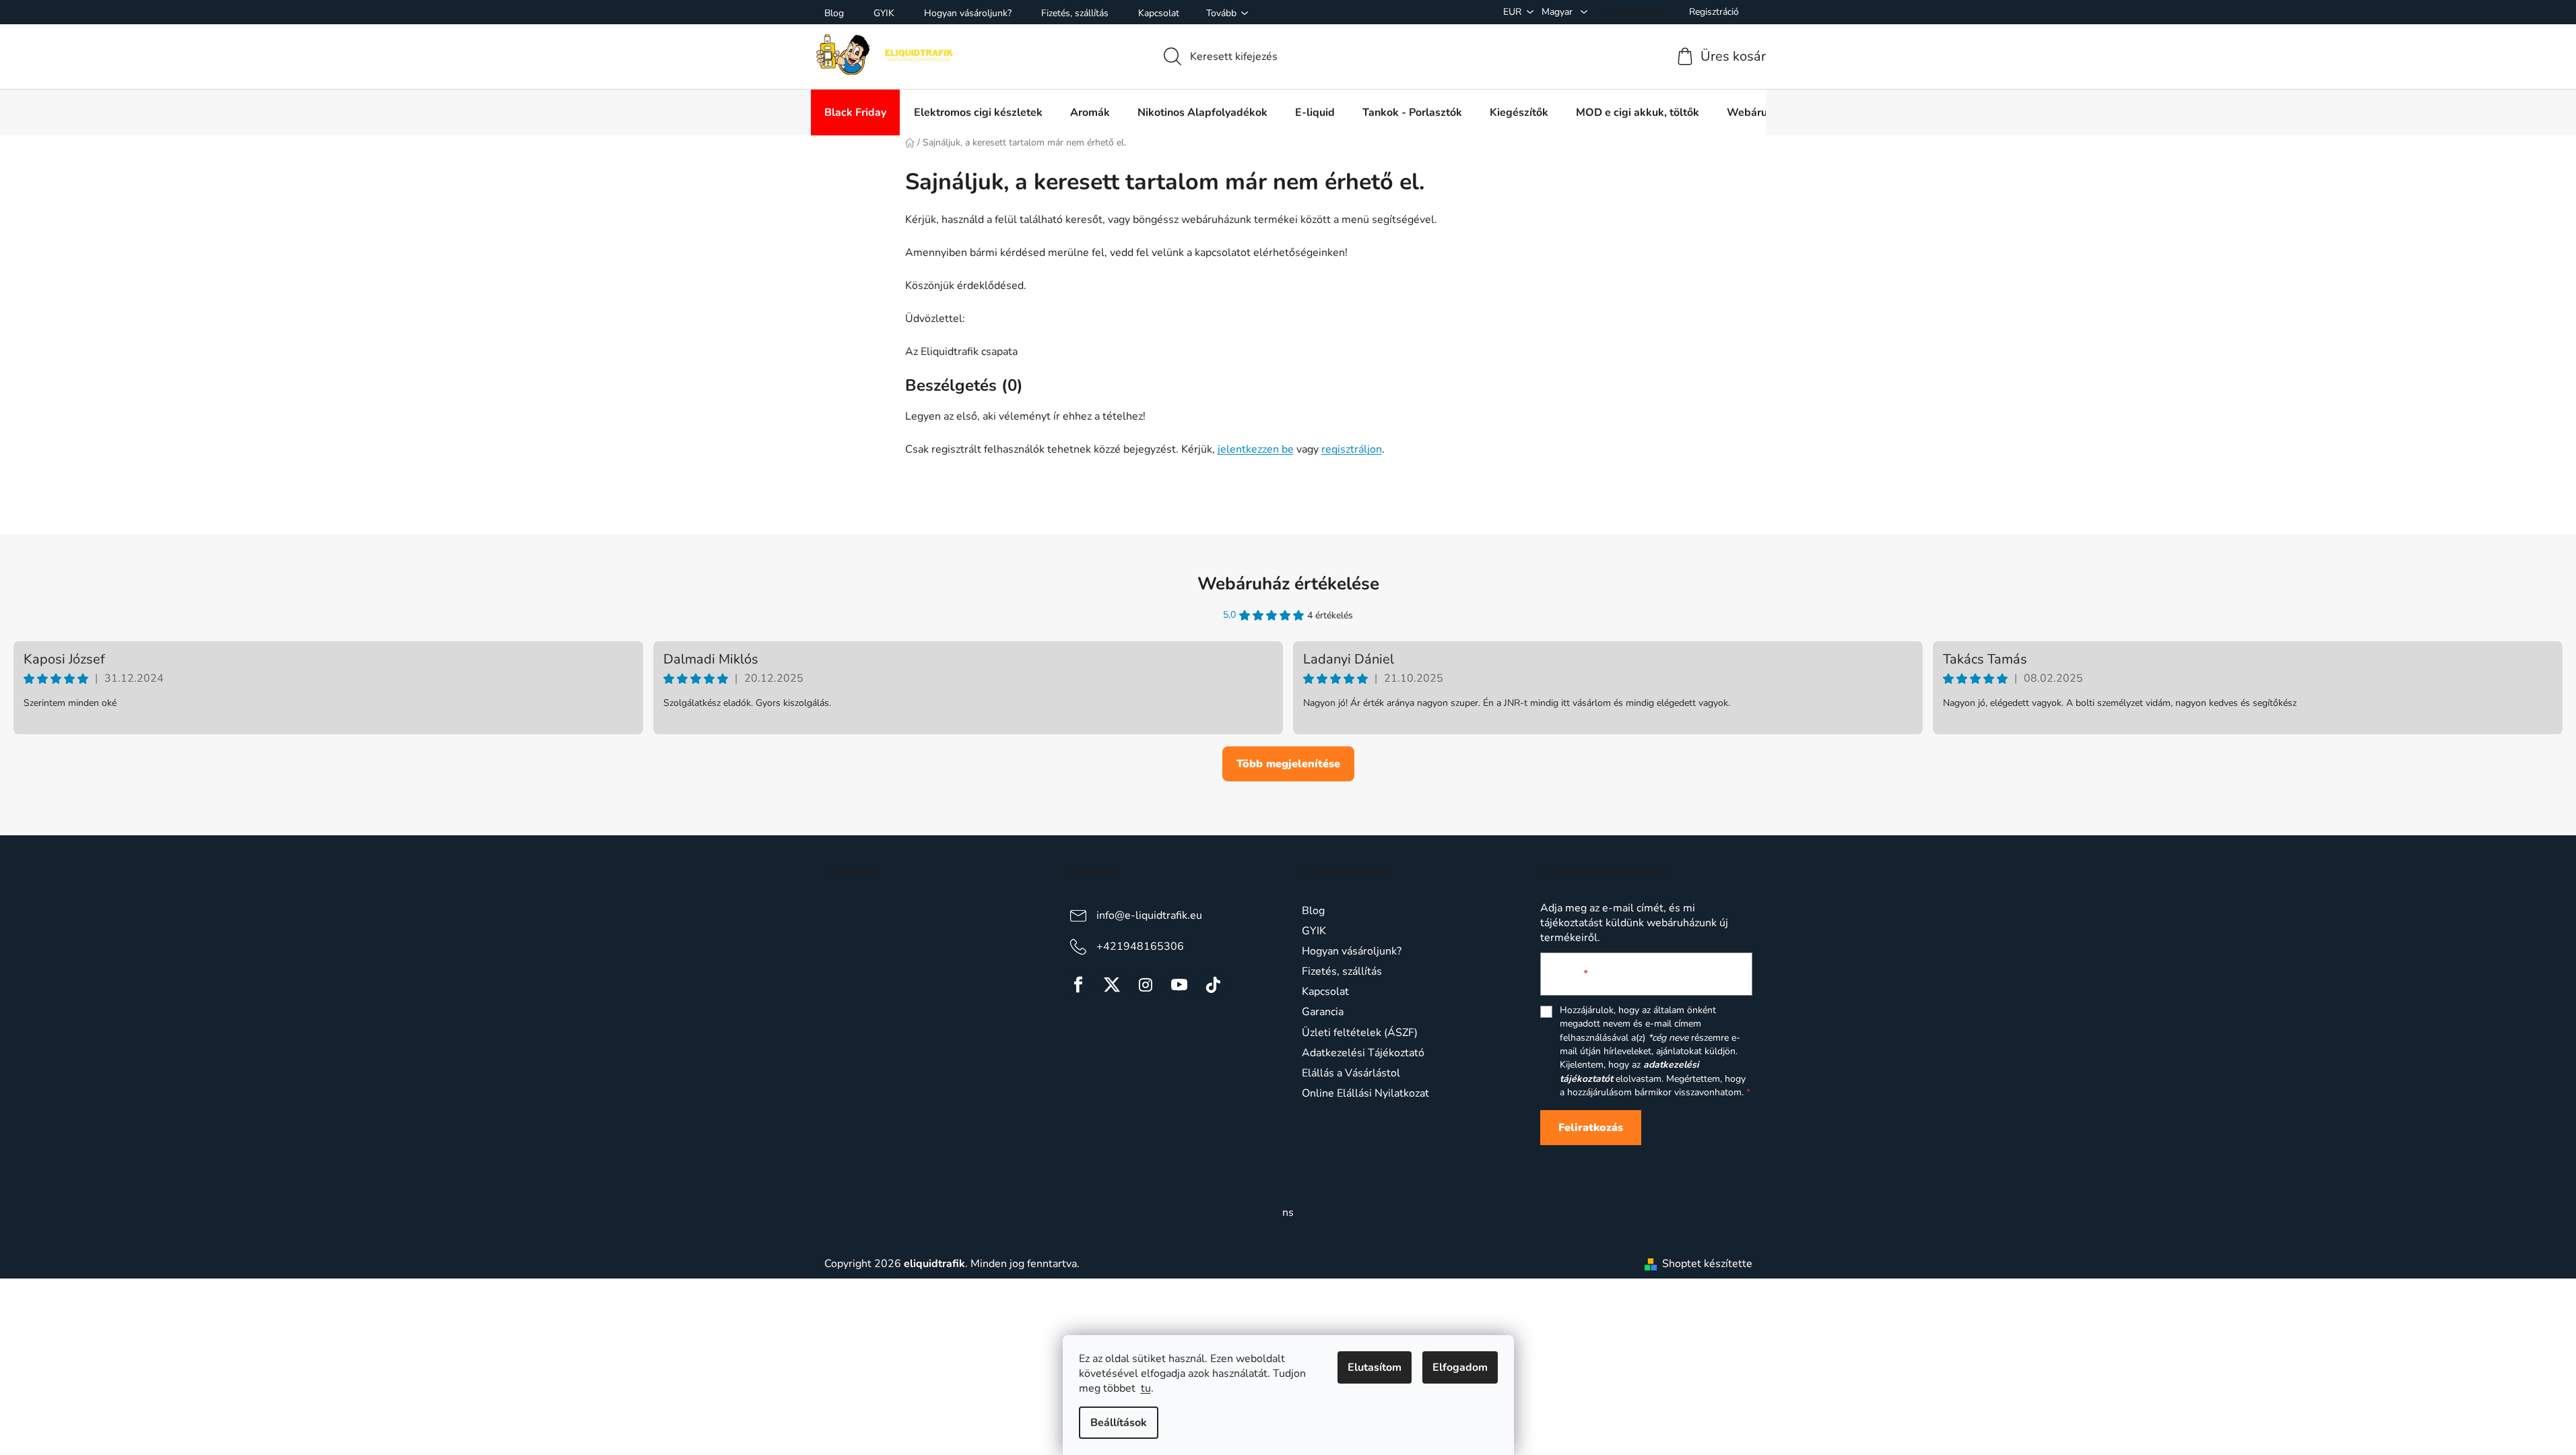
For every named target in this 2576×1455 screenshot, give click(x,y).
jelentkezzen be (1256, 449)
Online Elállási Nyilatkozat (1365, 1093)
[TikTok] (1213, 985)
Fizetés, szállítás (1075, 13)
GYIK (884, 13)
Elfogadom (1460, 1367)
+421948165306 (1140, 946)
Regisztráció (1714, 12)
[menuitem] (855, 112)
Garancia (1323, 1012)
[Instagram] (1146, 985)
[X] (1112, 985)
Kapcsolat (1159, 13)
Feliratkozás (1591, 1128)
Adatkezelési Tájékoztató (1363, 1053)
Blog (834, 13)
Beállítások (1119, 1423)
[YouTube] (1179, 985)
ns (1288, 1212)
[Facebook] (1078, 985)
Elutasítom (1375, 1367)
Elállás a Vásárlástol (1351, 1073)
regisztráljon (1352, 449)
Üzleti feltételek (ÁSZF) (1360, 1033)
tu (1146, 1388)
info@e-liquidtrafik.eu (1149, 915)
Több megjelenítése (1288, 764)
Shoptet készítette (1707, 1264)
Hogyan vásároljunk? (968, 13)
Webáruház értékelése (1288, 584)
